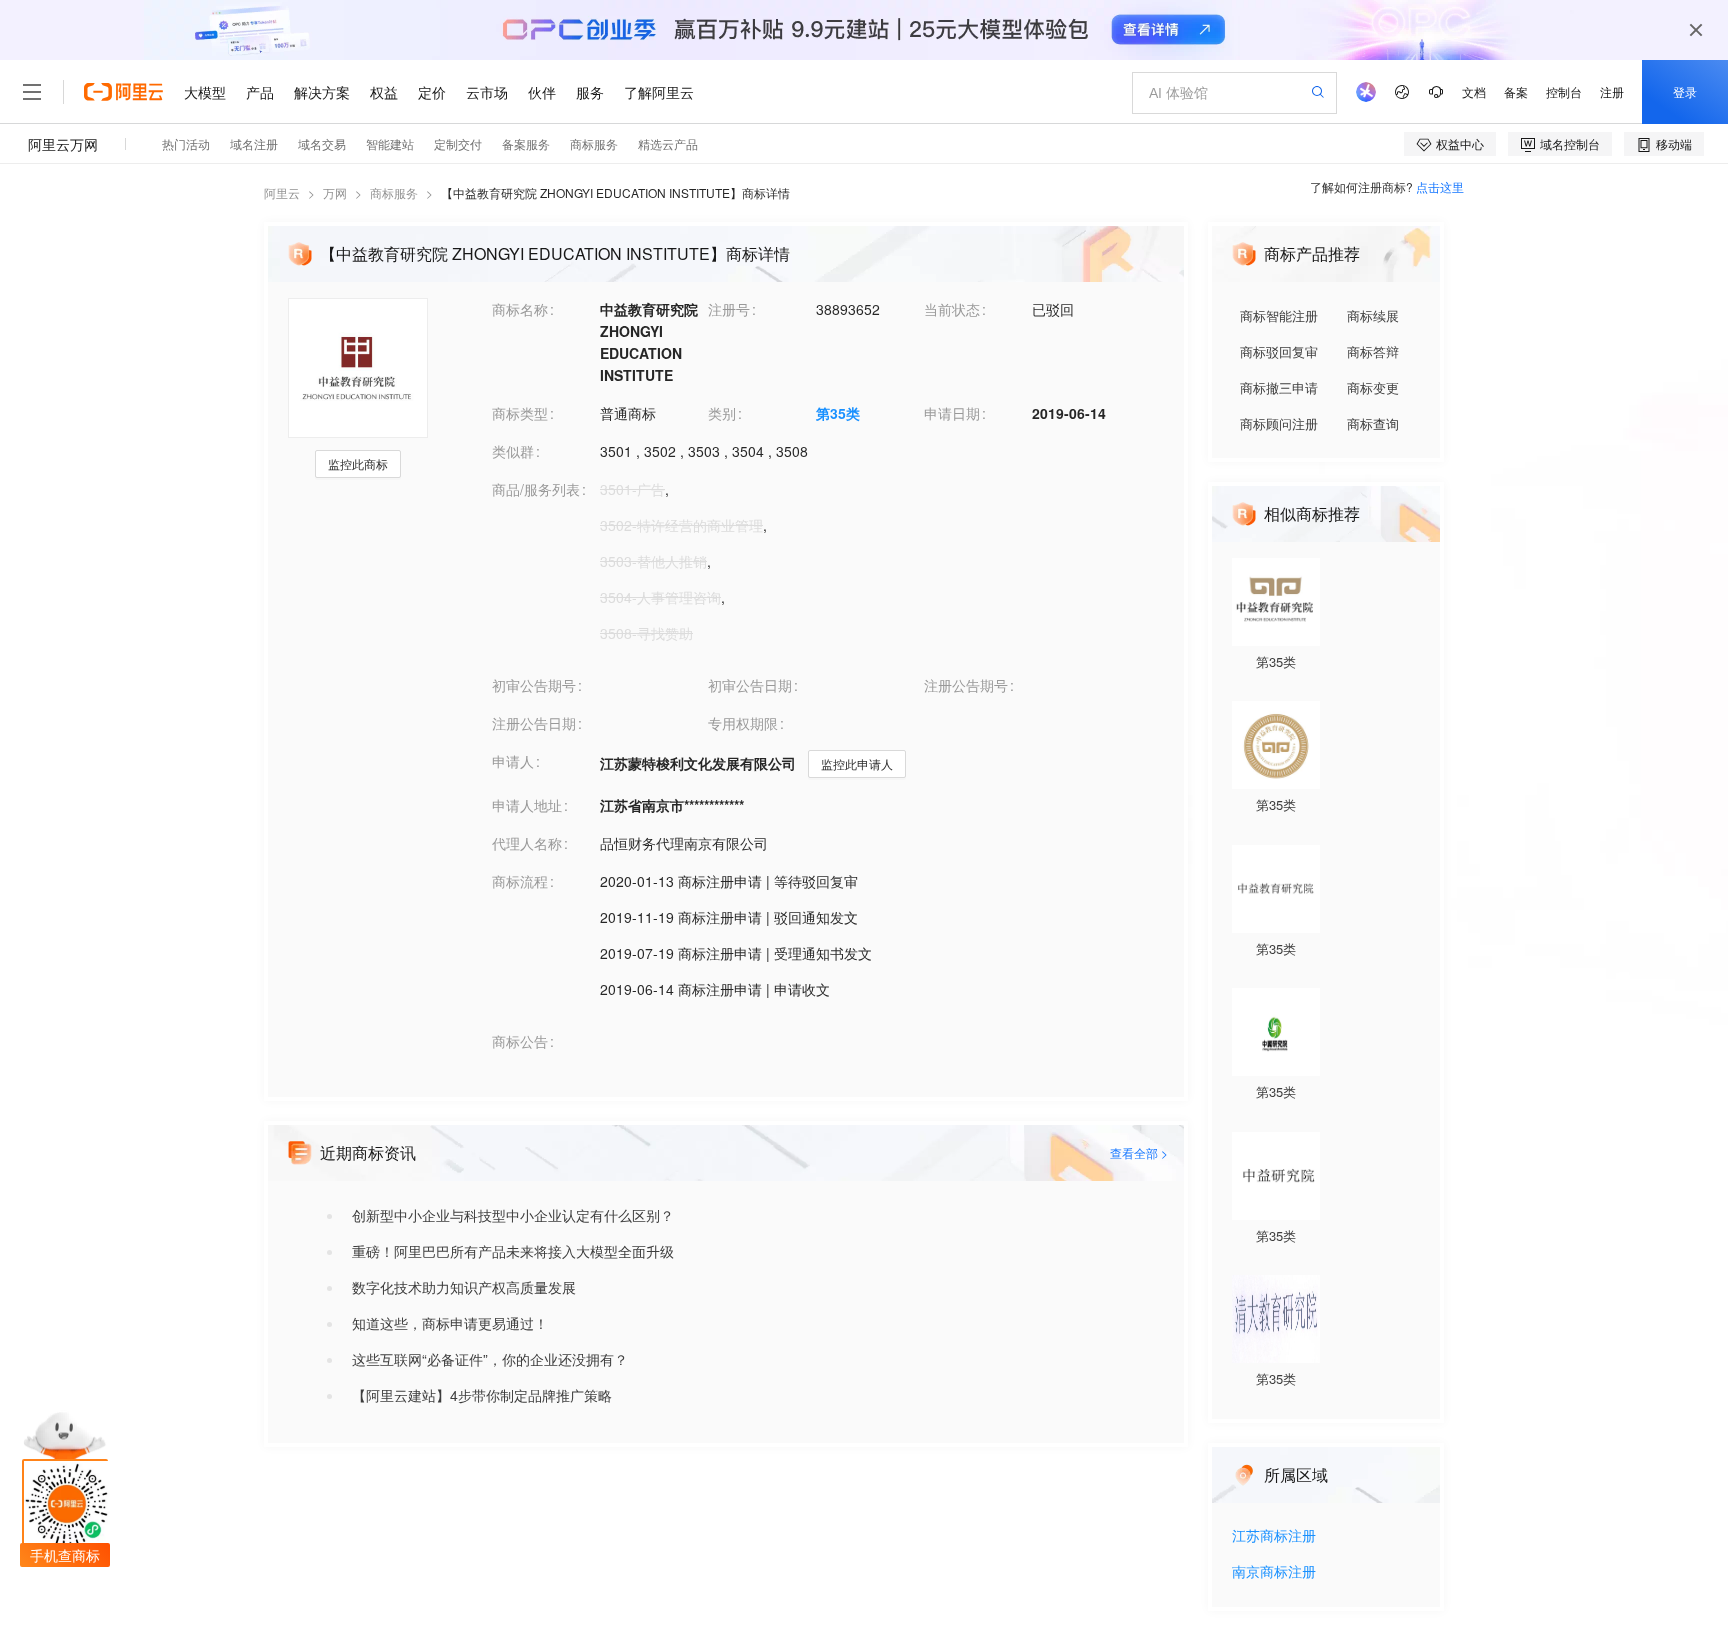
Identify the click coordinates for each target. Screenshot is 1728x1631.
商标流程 (520, 881)
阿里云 (282, 192)
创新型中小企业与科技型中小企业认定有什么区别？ (513, 1215)
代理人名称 (527, 843)
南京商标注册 (1274, 1572)
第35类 (838, 413)
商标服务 (394, 192)
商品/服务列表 (536, 489)
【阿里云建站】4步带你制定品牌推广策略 (482, 1395)
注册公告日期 (534, 723)
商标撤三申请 (1279, 387)
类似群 (513, 451)
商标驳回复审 (1279, 351)
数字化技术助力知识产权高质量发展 (464, 1287)
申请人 (513, 761)
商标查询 (1373, 423)
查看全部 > (1139, 1152)
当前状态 (952, 309)
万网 (335, 192)
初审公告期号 (534, 685)
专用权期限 (743, 723)
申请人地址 (527, 805)
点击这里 (1440, 186)
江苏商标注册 (1274, 1536)
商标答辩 (1373, 351)
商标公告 (520, 1041)
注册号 (729, 309)
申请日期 (952, 413)
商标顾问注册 (1279, 423)
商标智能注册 (1279, 315)
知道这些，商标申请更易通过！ (450, 1323)
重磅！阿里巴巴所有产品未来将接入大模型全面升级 (513, 1251)
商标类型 (520, 413)
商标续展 (1373, 315)
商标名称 (520, 309)
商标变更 (1373, 387)
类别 (722, 413)
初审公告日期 (750, 685)
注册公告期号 (966, 685)
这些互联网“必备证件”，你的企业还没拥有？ (490, 1359)
